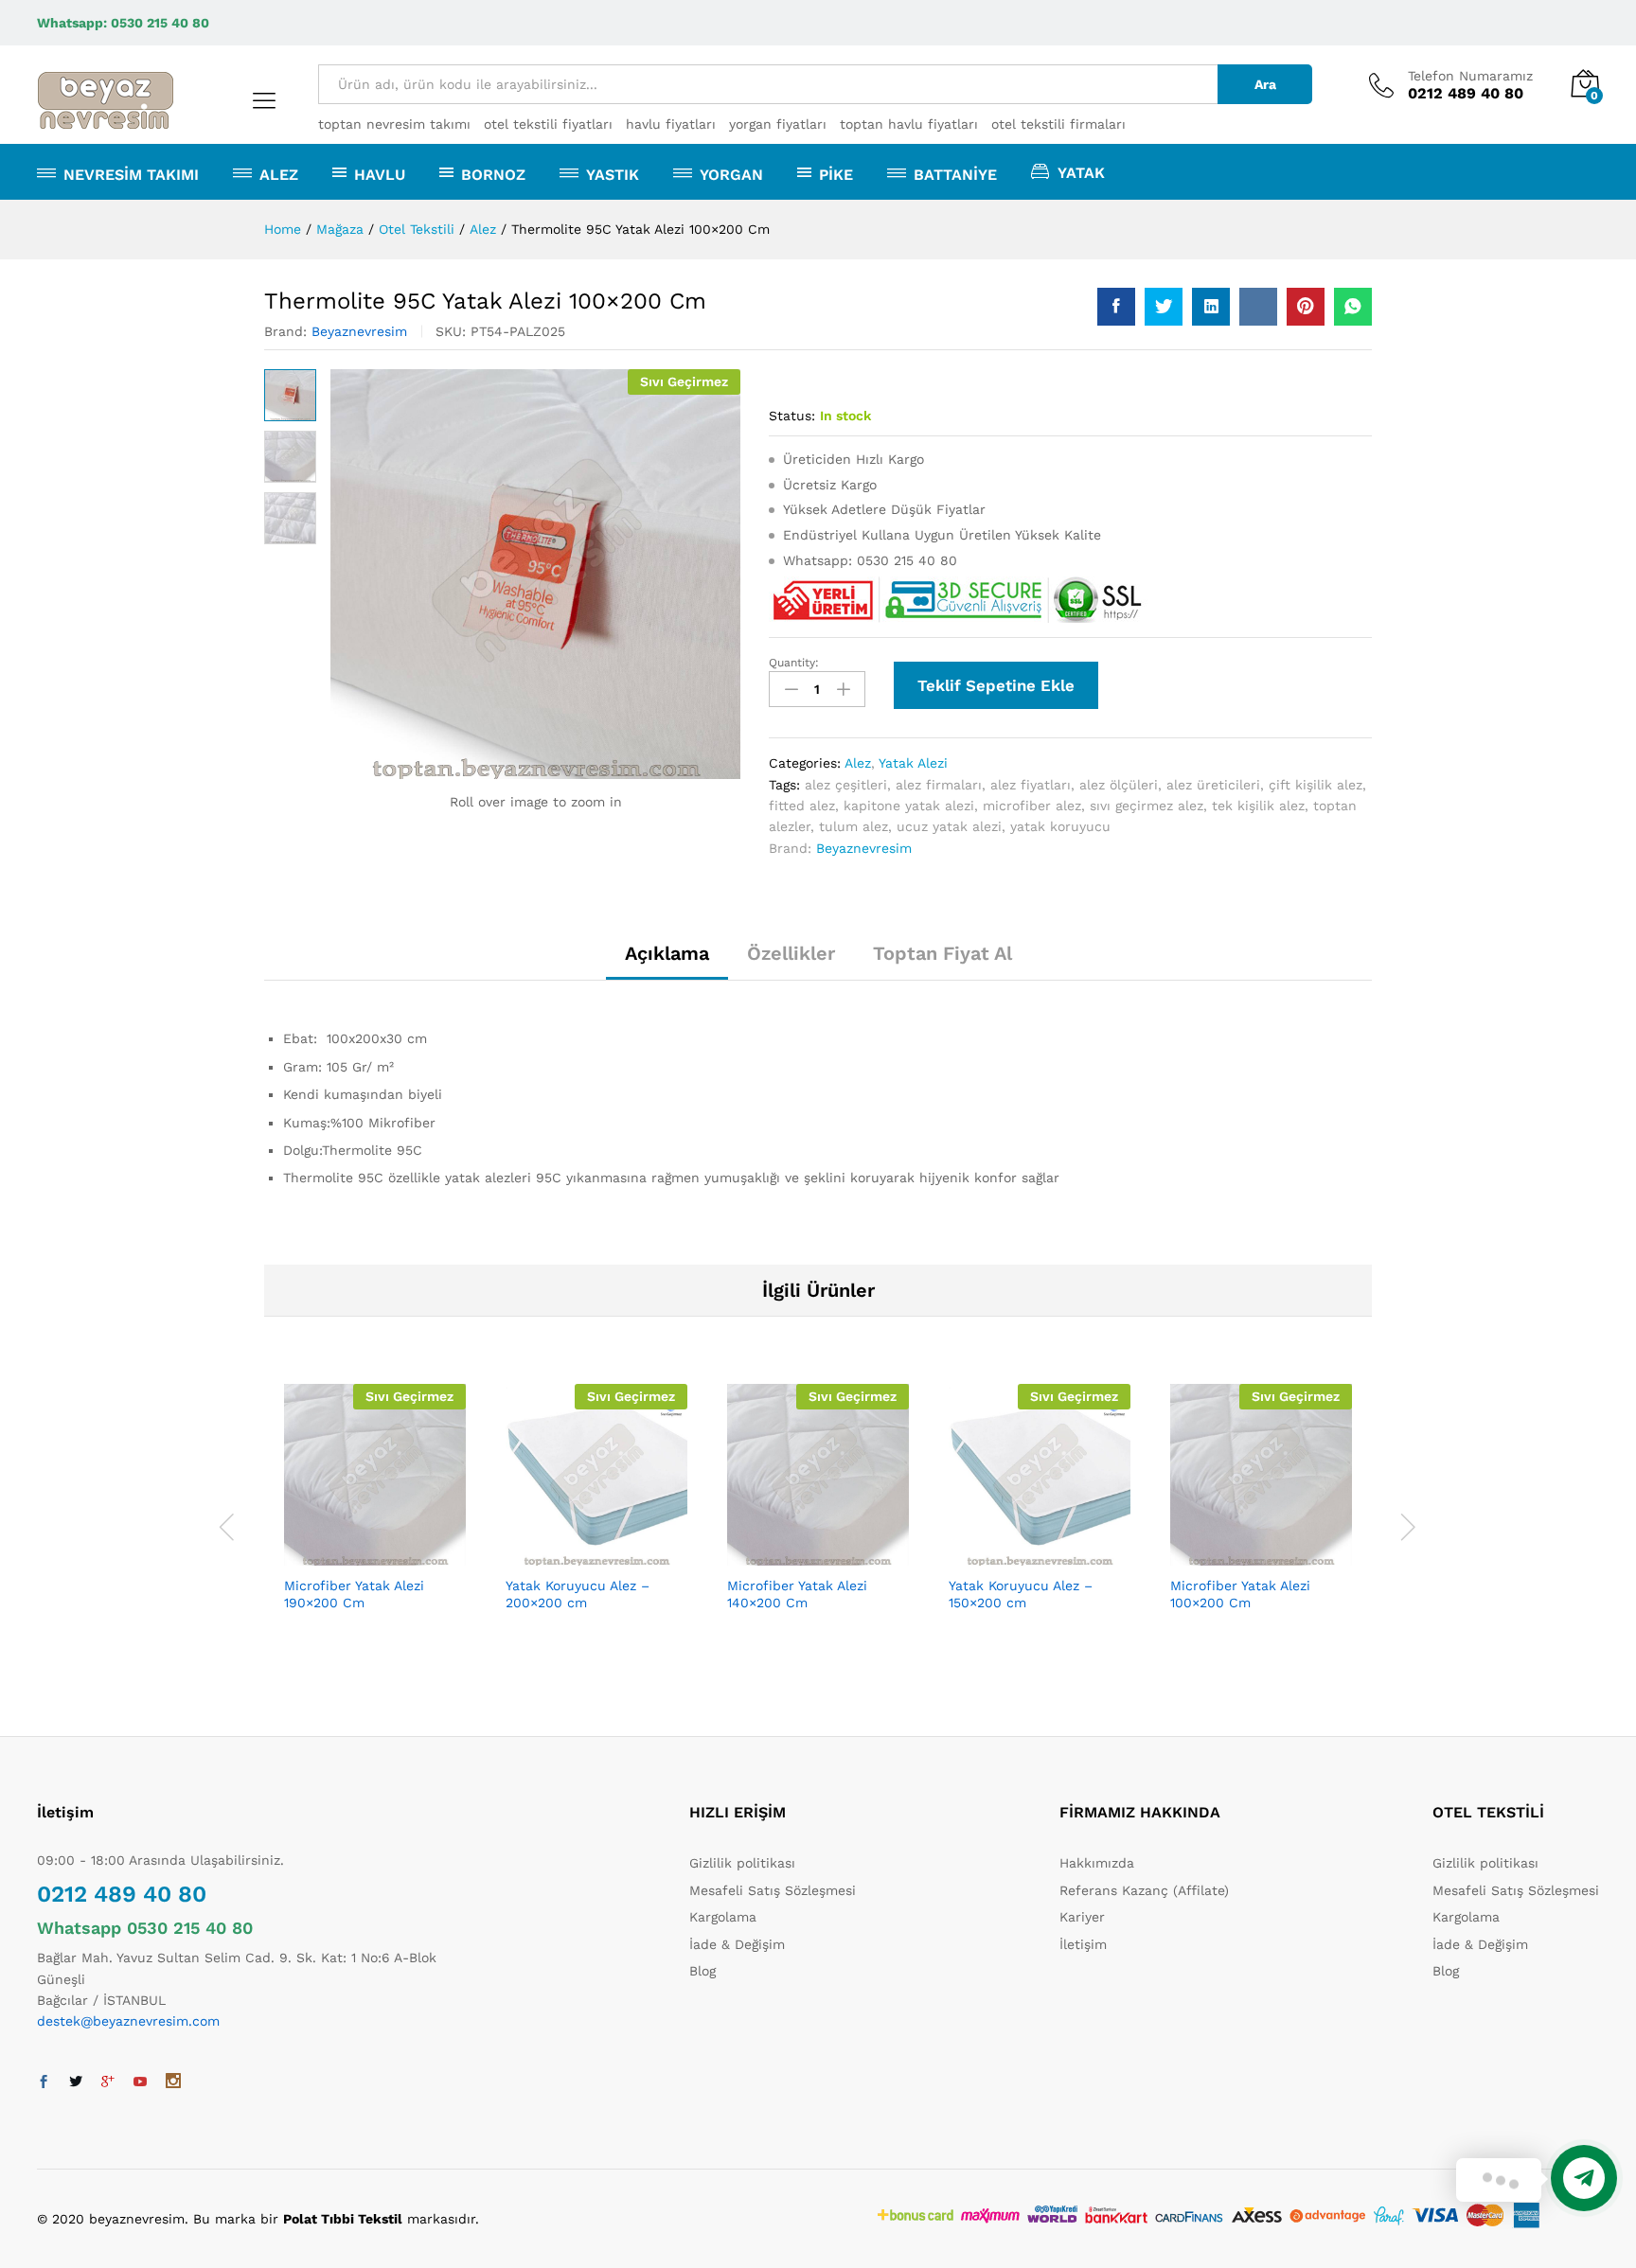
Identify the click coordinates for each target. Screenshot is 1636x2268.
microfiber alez (1032, 806)
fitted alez (802, 806)
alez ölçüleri (1119, 785)
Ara (1265, 84)
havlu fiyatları (671, 124)
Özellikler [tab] (791, 953)
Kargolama (723, 1917)
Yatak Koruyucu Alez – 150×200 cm (1021, 1594)
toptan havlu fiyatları (909, 124)
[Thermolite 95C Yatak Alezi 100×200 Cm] (1116, 307)
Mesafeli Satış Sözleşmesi (773, 1890)
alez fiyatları (1031, 785)
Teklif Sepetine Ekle (996, 685)
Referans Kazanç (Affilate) (1144, 1890)
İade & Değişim (737, 1944)
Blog (702, 1971)
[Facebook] (44, 2082)
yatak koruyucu (1060, 826)
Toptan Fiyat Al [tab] (942, 953)
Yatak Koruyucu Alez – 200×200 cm (578, 1594)
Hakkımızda (1097, 1863)
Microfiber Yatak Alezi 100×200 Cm (1240, 1594)
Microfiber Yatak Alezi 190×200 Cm (354, 1594)
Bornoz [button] (493, 174)
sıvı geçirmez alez (1147, 806)
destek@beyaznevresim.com (128, 2021)
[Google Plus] (108, 2082)
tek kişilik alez (1258, 806)
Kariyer (1082, 1917)
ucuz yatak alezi (949, 826)
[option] (375, 1524)
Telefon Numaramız (1470, 76)
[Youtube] (140, 2082)
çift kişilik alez (1316, 785)
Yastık (613, 174)
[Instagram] (173, 2082)
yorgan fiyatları (778, 124)
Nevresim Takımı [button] (131, 174)
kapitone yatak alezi (909, 806)
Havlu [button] (380, 174)
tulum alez (854, 826)
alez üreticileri (1213, 785)
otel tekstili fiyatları (548, 124)
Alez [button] (279, 174)
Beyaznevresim (359, 331)
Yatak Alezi (913, 763)
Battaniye (955, 174)
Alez (858, 763)
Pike (836, 174)
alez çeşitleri (846, 785)
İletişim (1083, 1944)
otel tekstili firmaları (1058, 124)
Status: (792, 416)
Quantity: (794, 663)
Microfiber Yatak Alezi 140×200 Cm (797, 1594)
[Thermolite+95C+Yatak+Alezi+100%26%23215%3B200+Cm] (1164, 307)
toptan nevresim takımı (394, 124)
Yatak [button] (1081, 172)
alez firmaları (939, 785)
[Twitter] (76, 2082)
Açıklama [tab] (667, 953)
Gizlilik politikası (742, 1863)
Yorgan (731, 174)
